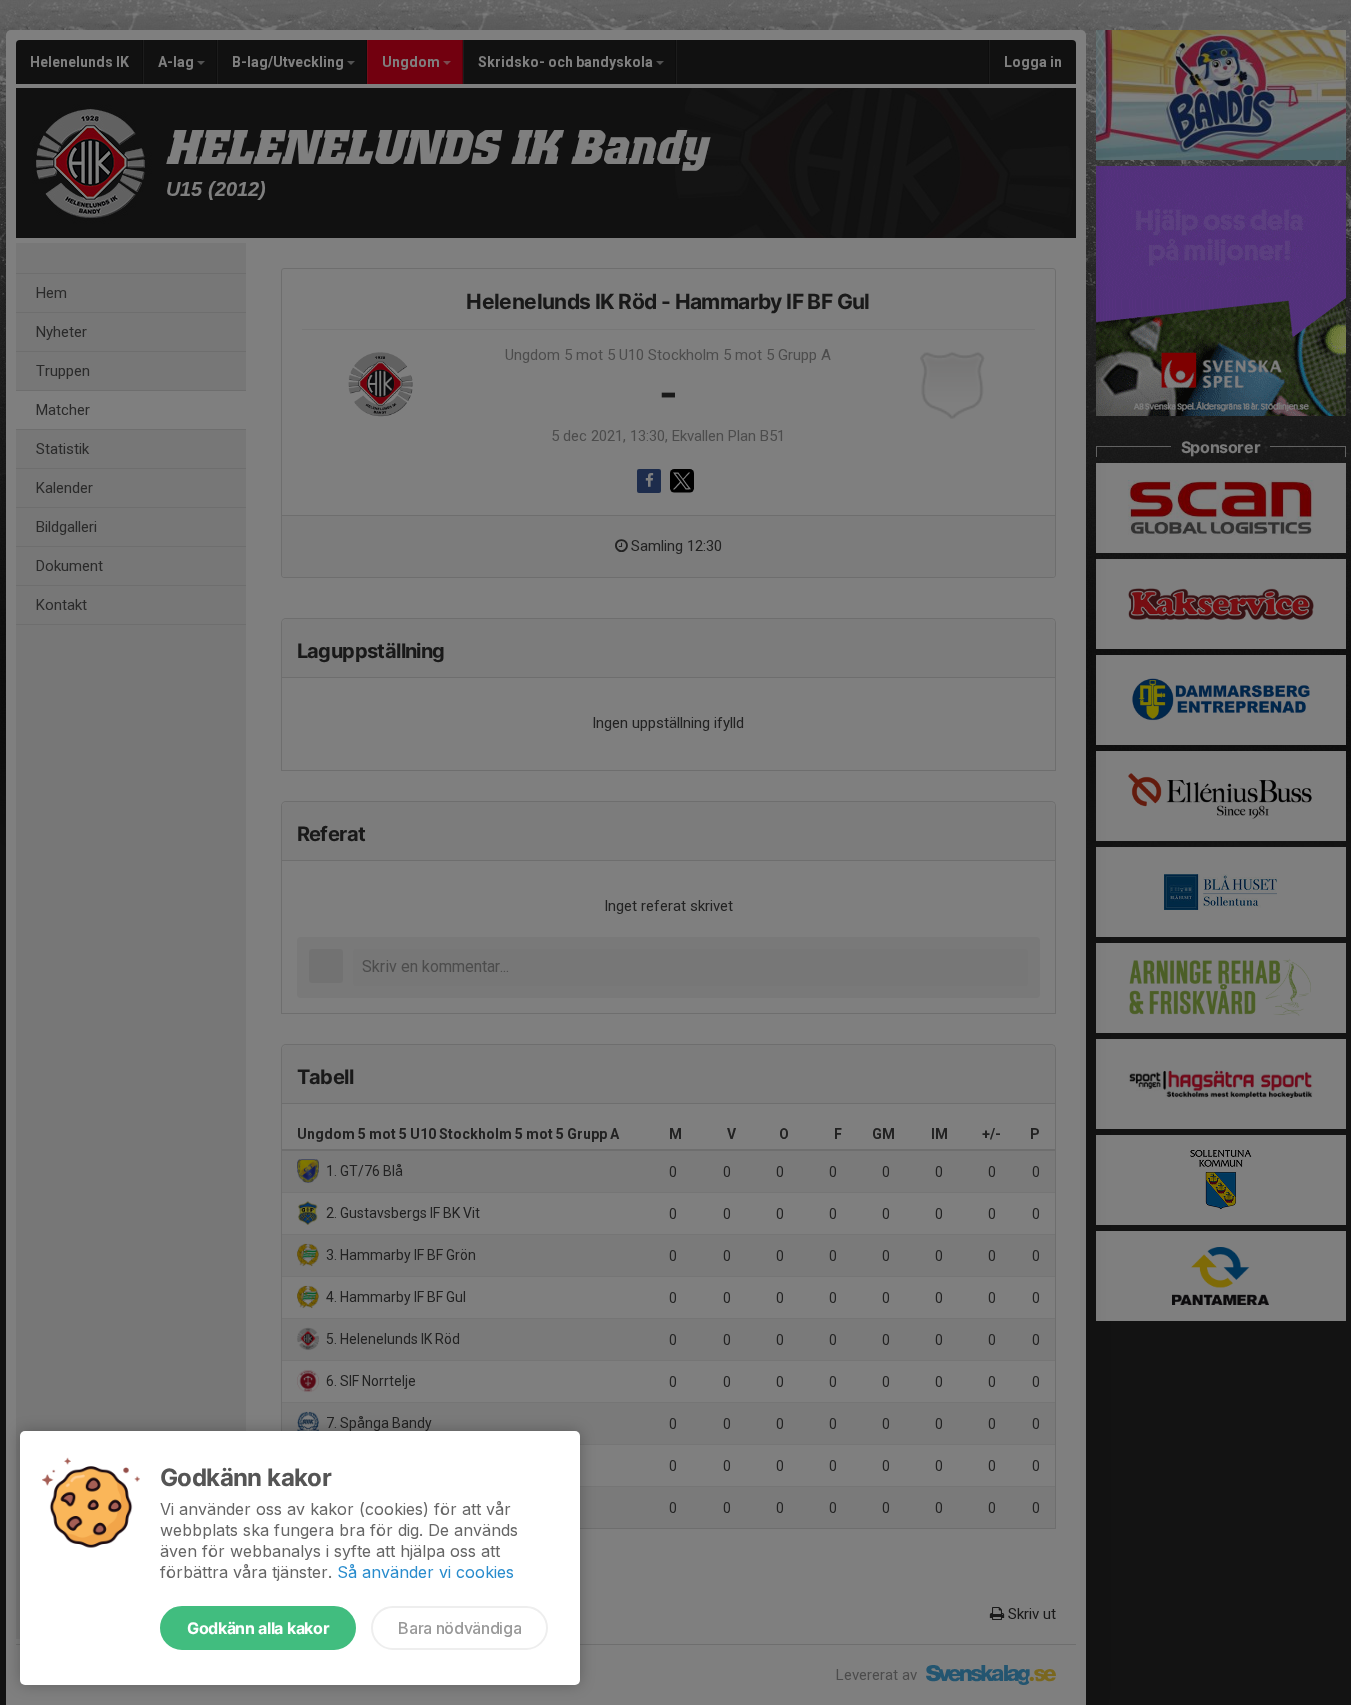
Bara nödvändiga (459, 1628)
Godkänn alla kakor (258, 1628)
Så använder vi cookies (425, 1572)
